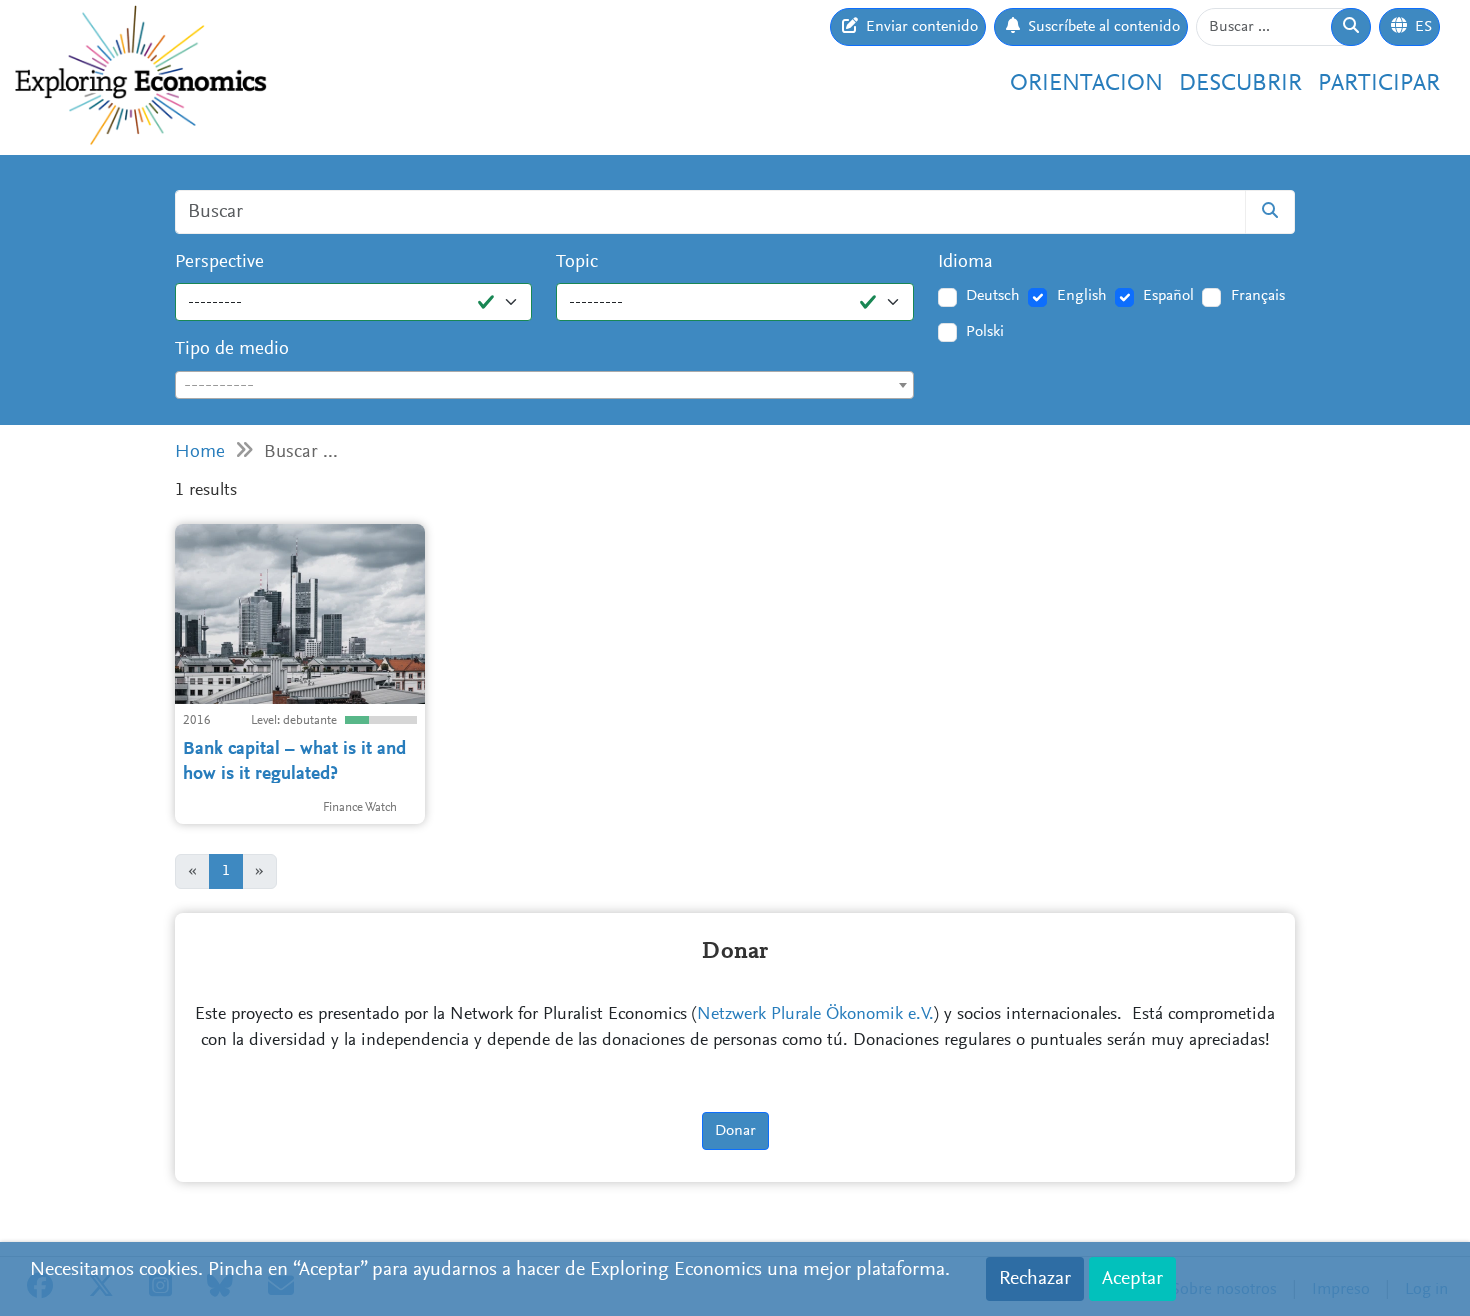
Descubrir (1240, 84)
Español (1168, 296)
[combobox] (544, 385)
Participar (1379, 84)
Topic (577, 262)
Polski (985, 332)
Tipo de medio (232, 349)
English (1082, 296)
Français (1258, 296)
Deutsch (993, 296)
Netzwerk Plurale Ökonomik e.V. (815, 1015)
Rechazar (1035, 1279)
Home (200, 452)
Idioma (965, 262)
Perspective (219, 262)
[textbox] (544, 386)
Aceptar (1132, 1279)
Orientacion (1086, 84)
